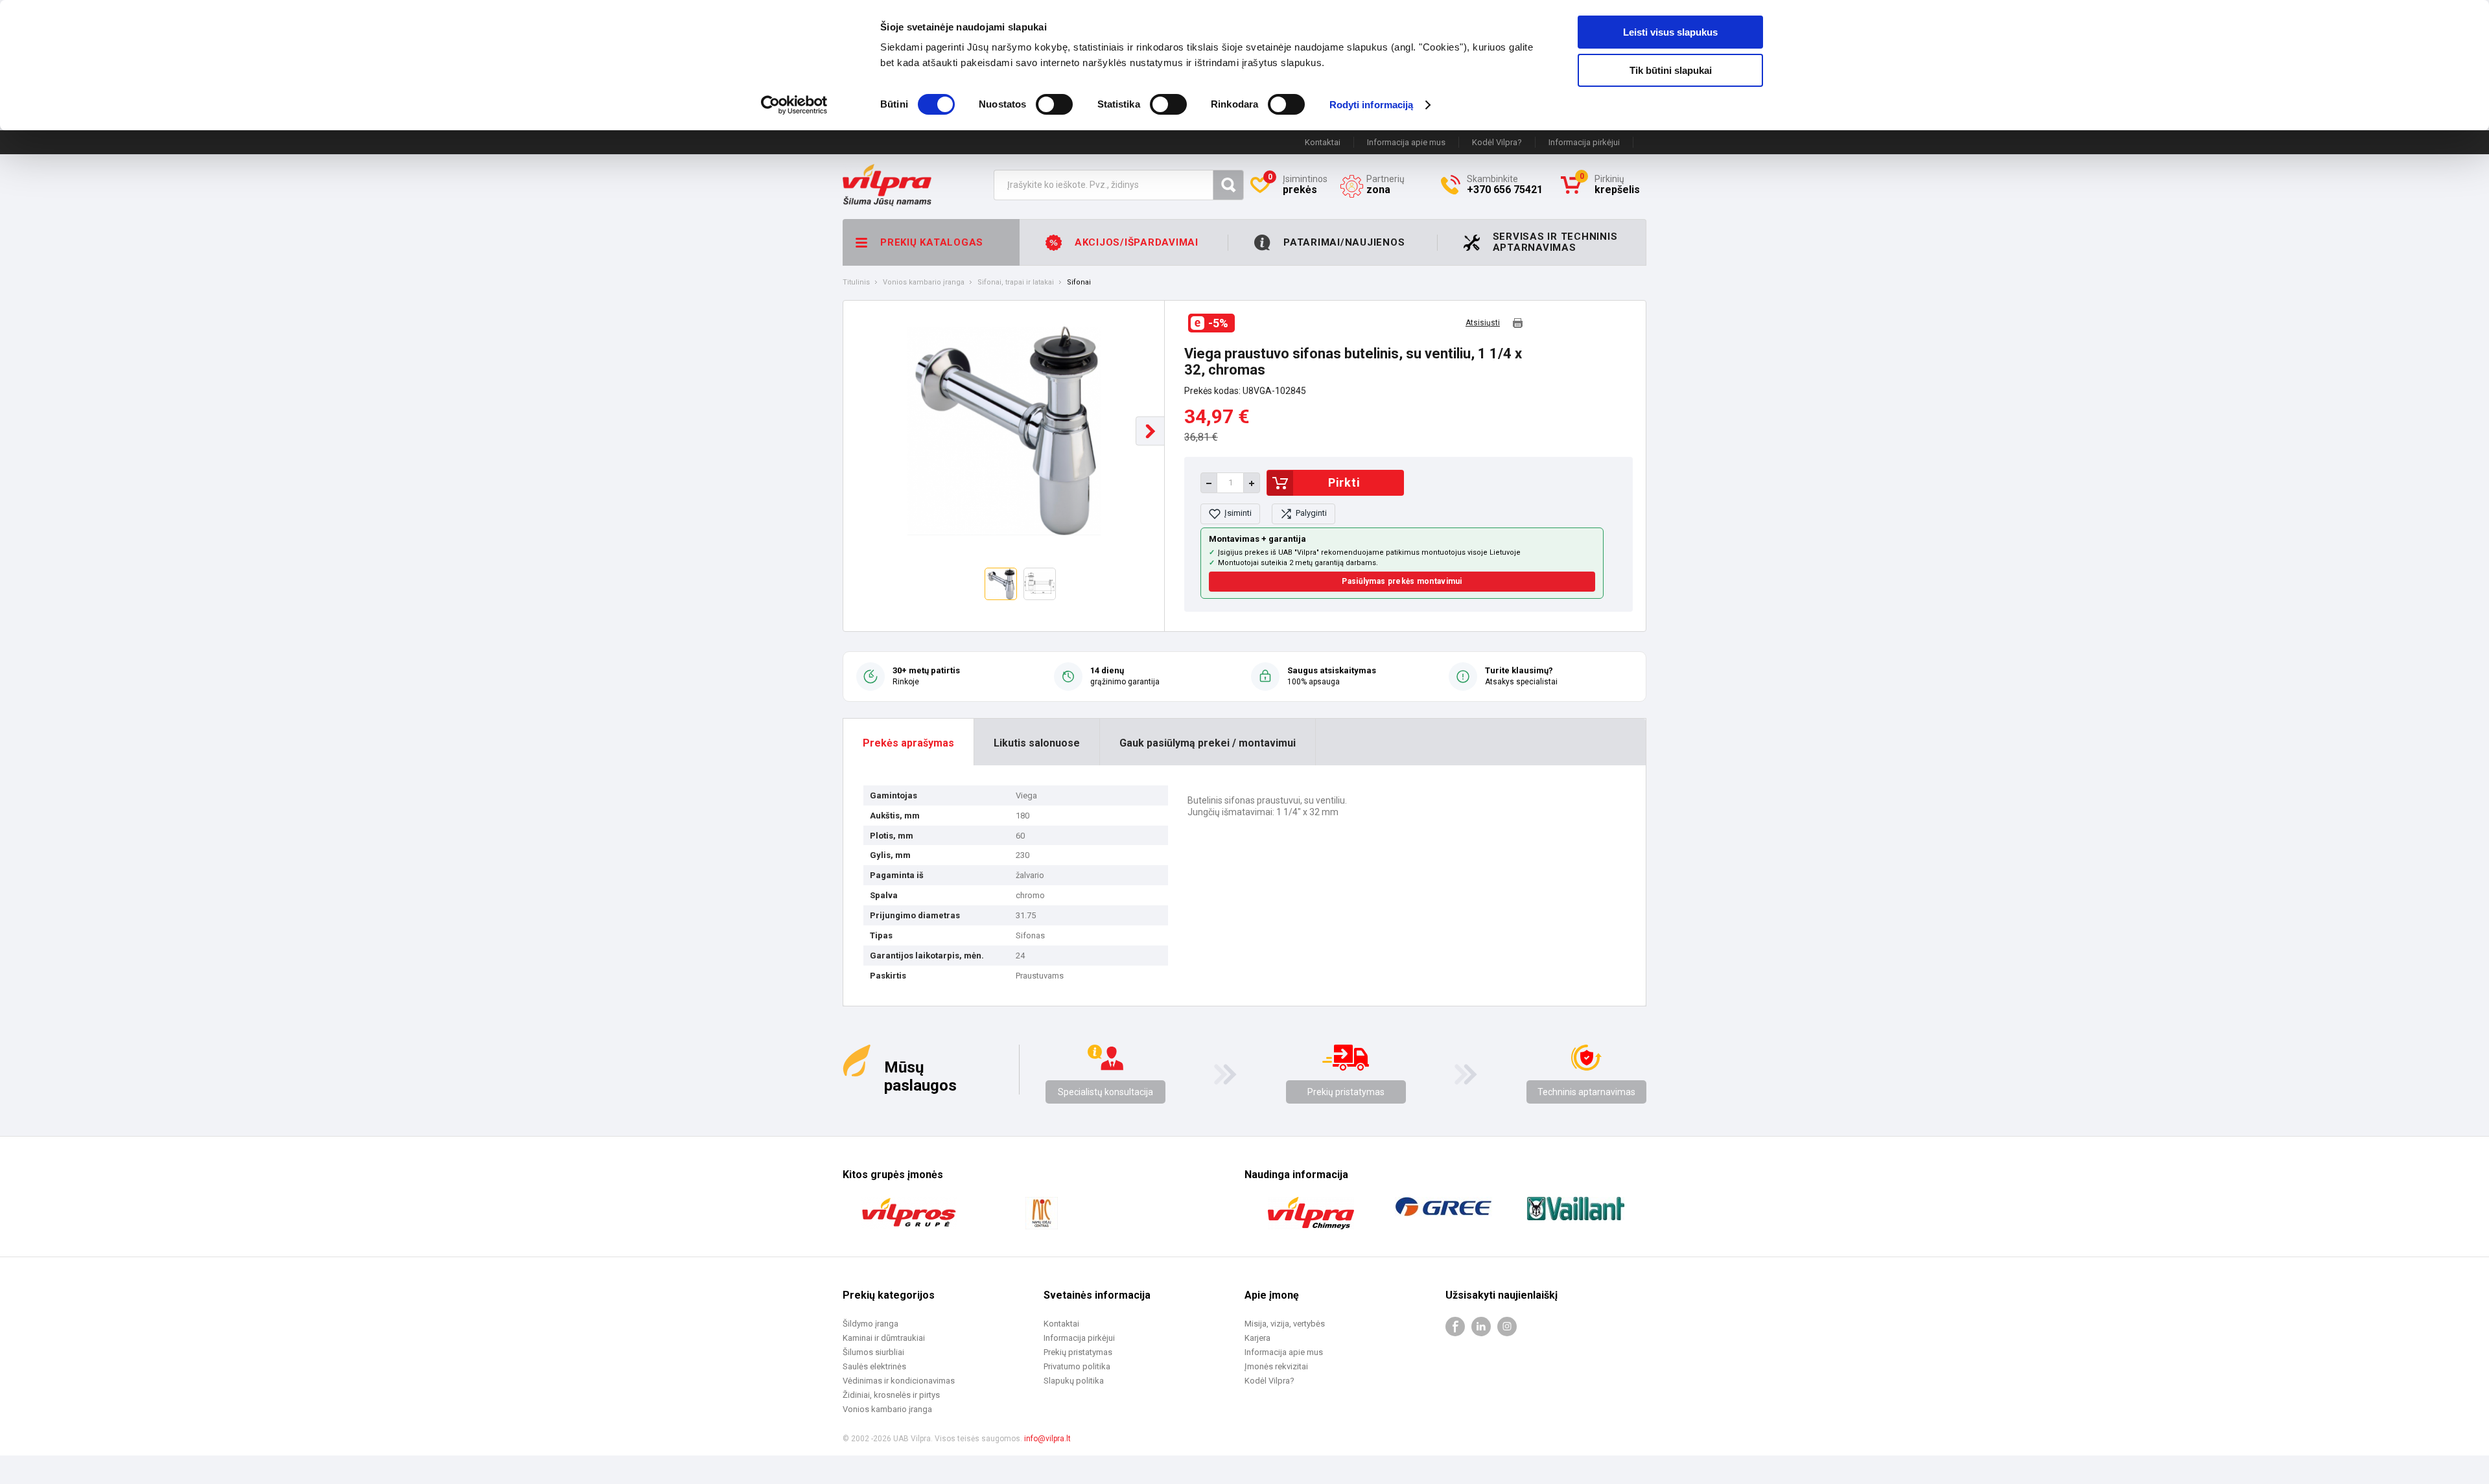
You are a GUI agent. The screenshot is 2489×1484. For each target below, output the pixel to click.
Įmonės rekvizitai (1276, 1366)
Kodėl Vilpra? (1497, 142)
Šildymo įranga (871, 1324)
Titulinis (856, 283)
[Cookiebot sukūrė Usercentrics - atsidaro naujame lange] (794, 105)
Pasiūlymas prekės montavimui (1402, 581)
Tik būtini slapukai (1671, 70)
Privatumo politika (1077, 1366)
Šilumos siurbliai (873, 1352)
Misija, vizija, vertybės (1285, 1324)
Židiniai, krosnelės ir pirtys (891, 1395)
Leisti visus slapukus (1670, 32)
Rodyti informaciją (1372, 105)
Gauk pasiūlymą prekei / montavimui (1208, 743)
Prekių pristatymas (1346, 1092)
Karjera (1257, 1338)
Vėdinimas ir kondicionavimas (899, 1381)
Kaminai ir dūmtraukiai (884, 1338)
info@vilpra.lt (1047, 1439)
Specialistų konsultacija (1105, 1092)
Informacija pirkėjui (1584, 142)
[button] (1150, 431)
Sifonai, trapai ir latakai (1016, 283)
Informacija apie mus (1406, 142)
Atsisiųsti (1483, 323)
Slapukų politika (1074, 1381)
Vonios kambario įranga (924, 283)
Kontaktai (1323, 142)
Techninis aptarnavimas (1586, 1092)
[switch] (1054, 104)
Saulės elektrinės (874, 1366)
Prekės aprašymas (908, 743)
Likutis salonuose (1037, 743)
